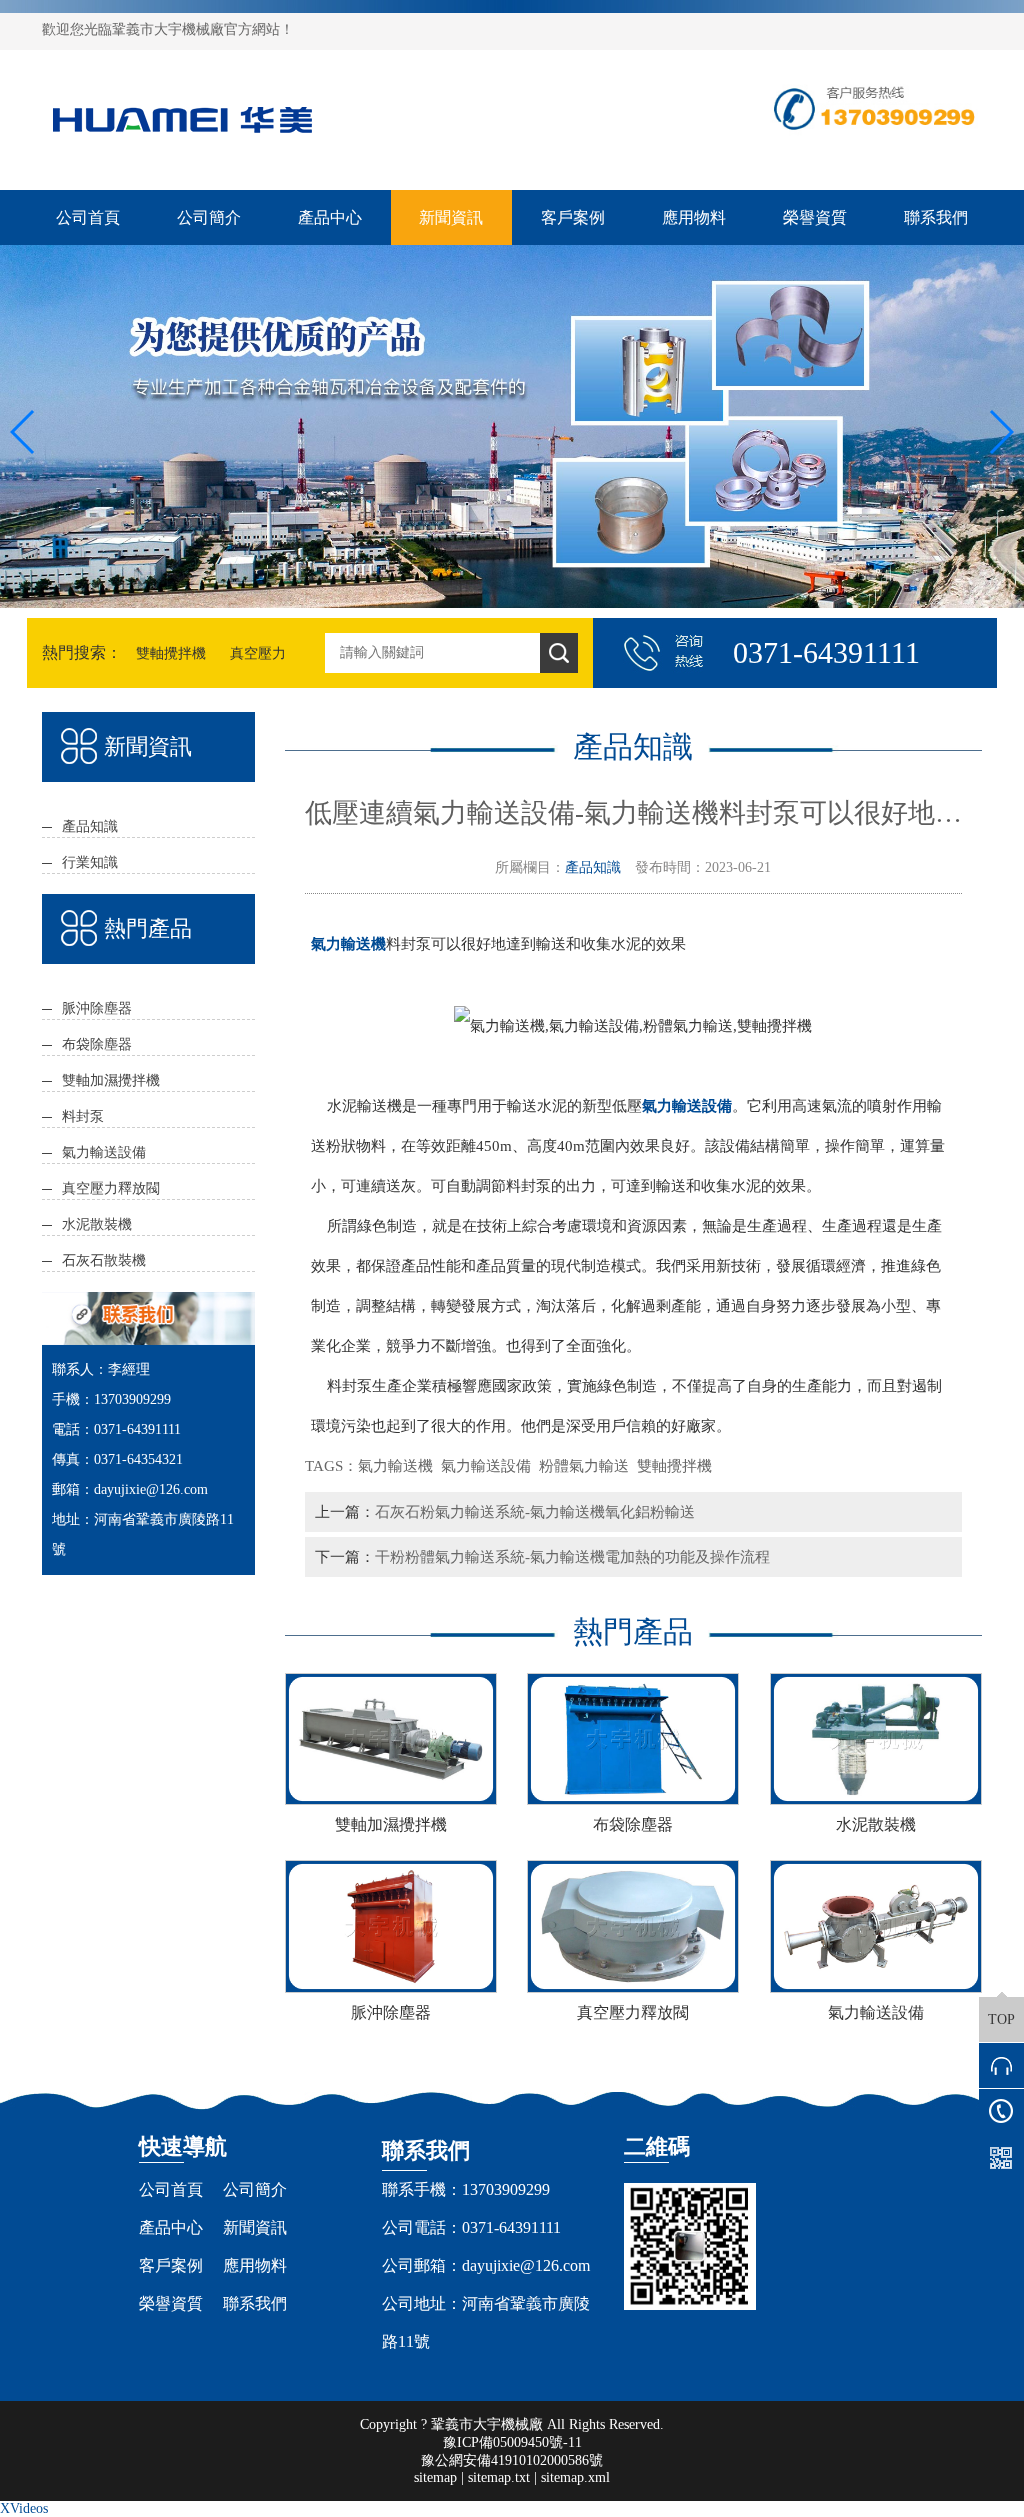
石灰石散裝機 (104, 1260)
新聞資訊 (451, 217)
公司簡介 (209, 217)
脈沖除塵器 (97, 1008)
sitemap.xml (575, 2477)
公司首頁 (88, 217)
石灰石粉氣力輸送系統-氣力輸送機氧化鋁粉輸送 (535, 1511)
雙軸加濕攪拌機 (111, 1080)
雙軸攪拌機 (171, 653)
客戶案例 (573, 217)
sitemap (435, 2477)
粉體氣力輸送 (588, 1465)
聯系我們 (936, 217)
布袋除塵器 (97, 1044)
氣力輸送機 (399, 1465)
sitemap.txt (499, 2477)
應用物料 (694, 217)
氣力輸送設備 (104, 1152)
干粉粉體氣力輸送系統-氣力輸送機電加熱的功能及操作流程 (572, 1556)
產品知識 (90, 826)
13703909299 (506, 2189)
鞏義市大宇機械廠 (487, 2424)
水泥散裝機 (97, 1224)
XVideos (24, 2508)
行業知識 (90, 862)
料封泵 (83, 1116)
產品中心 (330, 217)
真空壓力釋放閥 (111, 1188)
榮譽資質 (815, 217)
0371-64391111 (511, 2227)
